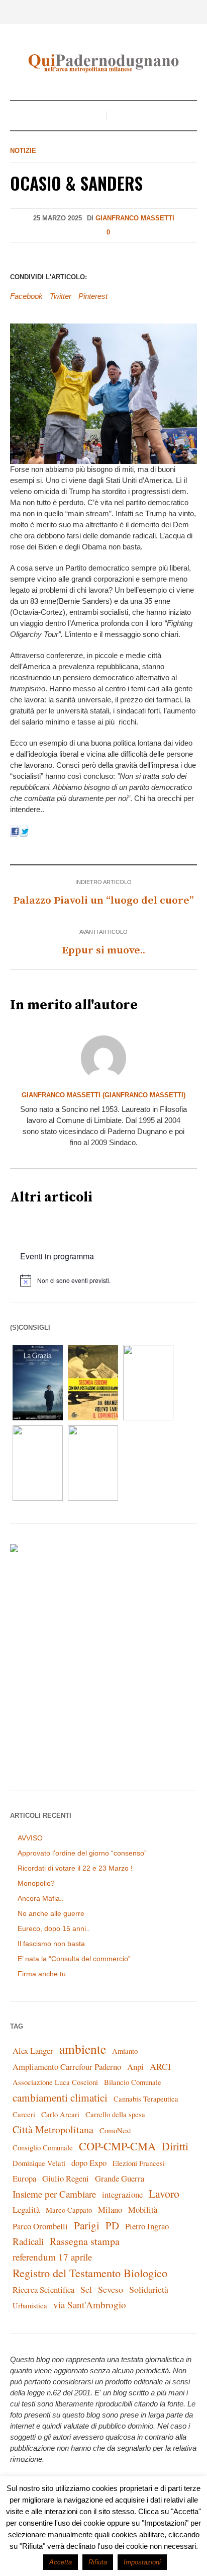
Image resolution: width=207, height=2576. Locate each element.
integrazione (122, 2194)
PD (112, 2225)
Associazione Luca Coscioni (55, 2082)
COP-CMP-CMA (117, 2146)
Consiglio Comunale (43, 2148)
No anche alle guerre (51, 1913)
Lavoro (164, 2193)
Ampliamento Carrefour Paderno (67, 2067)
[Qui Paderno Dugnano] (103, 63)
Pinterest (93, 296)
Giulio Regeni (66, 2178)
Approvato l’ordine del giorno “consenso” (82, 1853)
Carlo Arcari (60, 2114)
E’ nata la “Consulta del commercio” (74, 1959)
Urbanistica (30, 2306)
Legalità (26, 2209)
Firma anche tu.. (44, 1974)
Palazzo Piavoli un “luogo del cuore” (103, 901)
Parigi (87, 2225)
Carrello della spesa (115, 2114)
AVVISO (30, 1838)
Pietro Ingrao (147, 2226)
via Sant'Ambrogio (90, 2305)
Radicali (28, 2241)
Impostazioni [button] (142, 2562)
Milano (110, 2209)
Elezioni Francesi (139, 2163)
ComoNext (115, 2130)
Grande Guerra (120, 2178)
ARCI (160, 2066)
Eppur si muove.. (103, 950)
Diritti (175, 2146)
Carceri (24, 2114)
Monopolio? (36, 1883)
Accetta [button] (61, 2562)
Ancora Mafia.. (41, 1898)
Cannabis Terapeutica (146, 2099)
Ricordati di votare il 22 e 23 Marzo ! (75, 1868)
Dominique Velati (39, 2163)
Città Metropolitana (53, 2129)
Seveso (111, 2289)
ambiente (83, 2049)
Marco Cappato (69, 2210)
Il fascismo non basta (51, 1944)
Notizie (23, 151)
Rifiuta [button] (98, 2562)
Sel (86, 2289)
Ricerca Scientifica (43, 2289)
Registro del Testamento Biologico (90, 2273)
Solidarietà (149, 2289)
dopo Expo (89, 2163)
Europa (24, 2178)
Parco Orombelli (40, 2226)
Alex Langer (33, 2050)
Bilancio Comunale (133, 2082)
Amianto (125, 2051)
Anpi (135, 2067)
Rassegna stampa (85, 2241)
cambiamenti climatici (60, 2097)
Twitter (61, 296)
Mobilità (143, 2209)
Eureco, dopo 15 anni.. (54, 1928)
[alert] (109, 1280)
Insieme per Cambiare (54, 2194)
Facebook (26, 296)
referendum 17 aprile (52, 2257)
